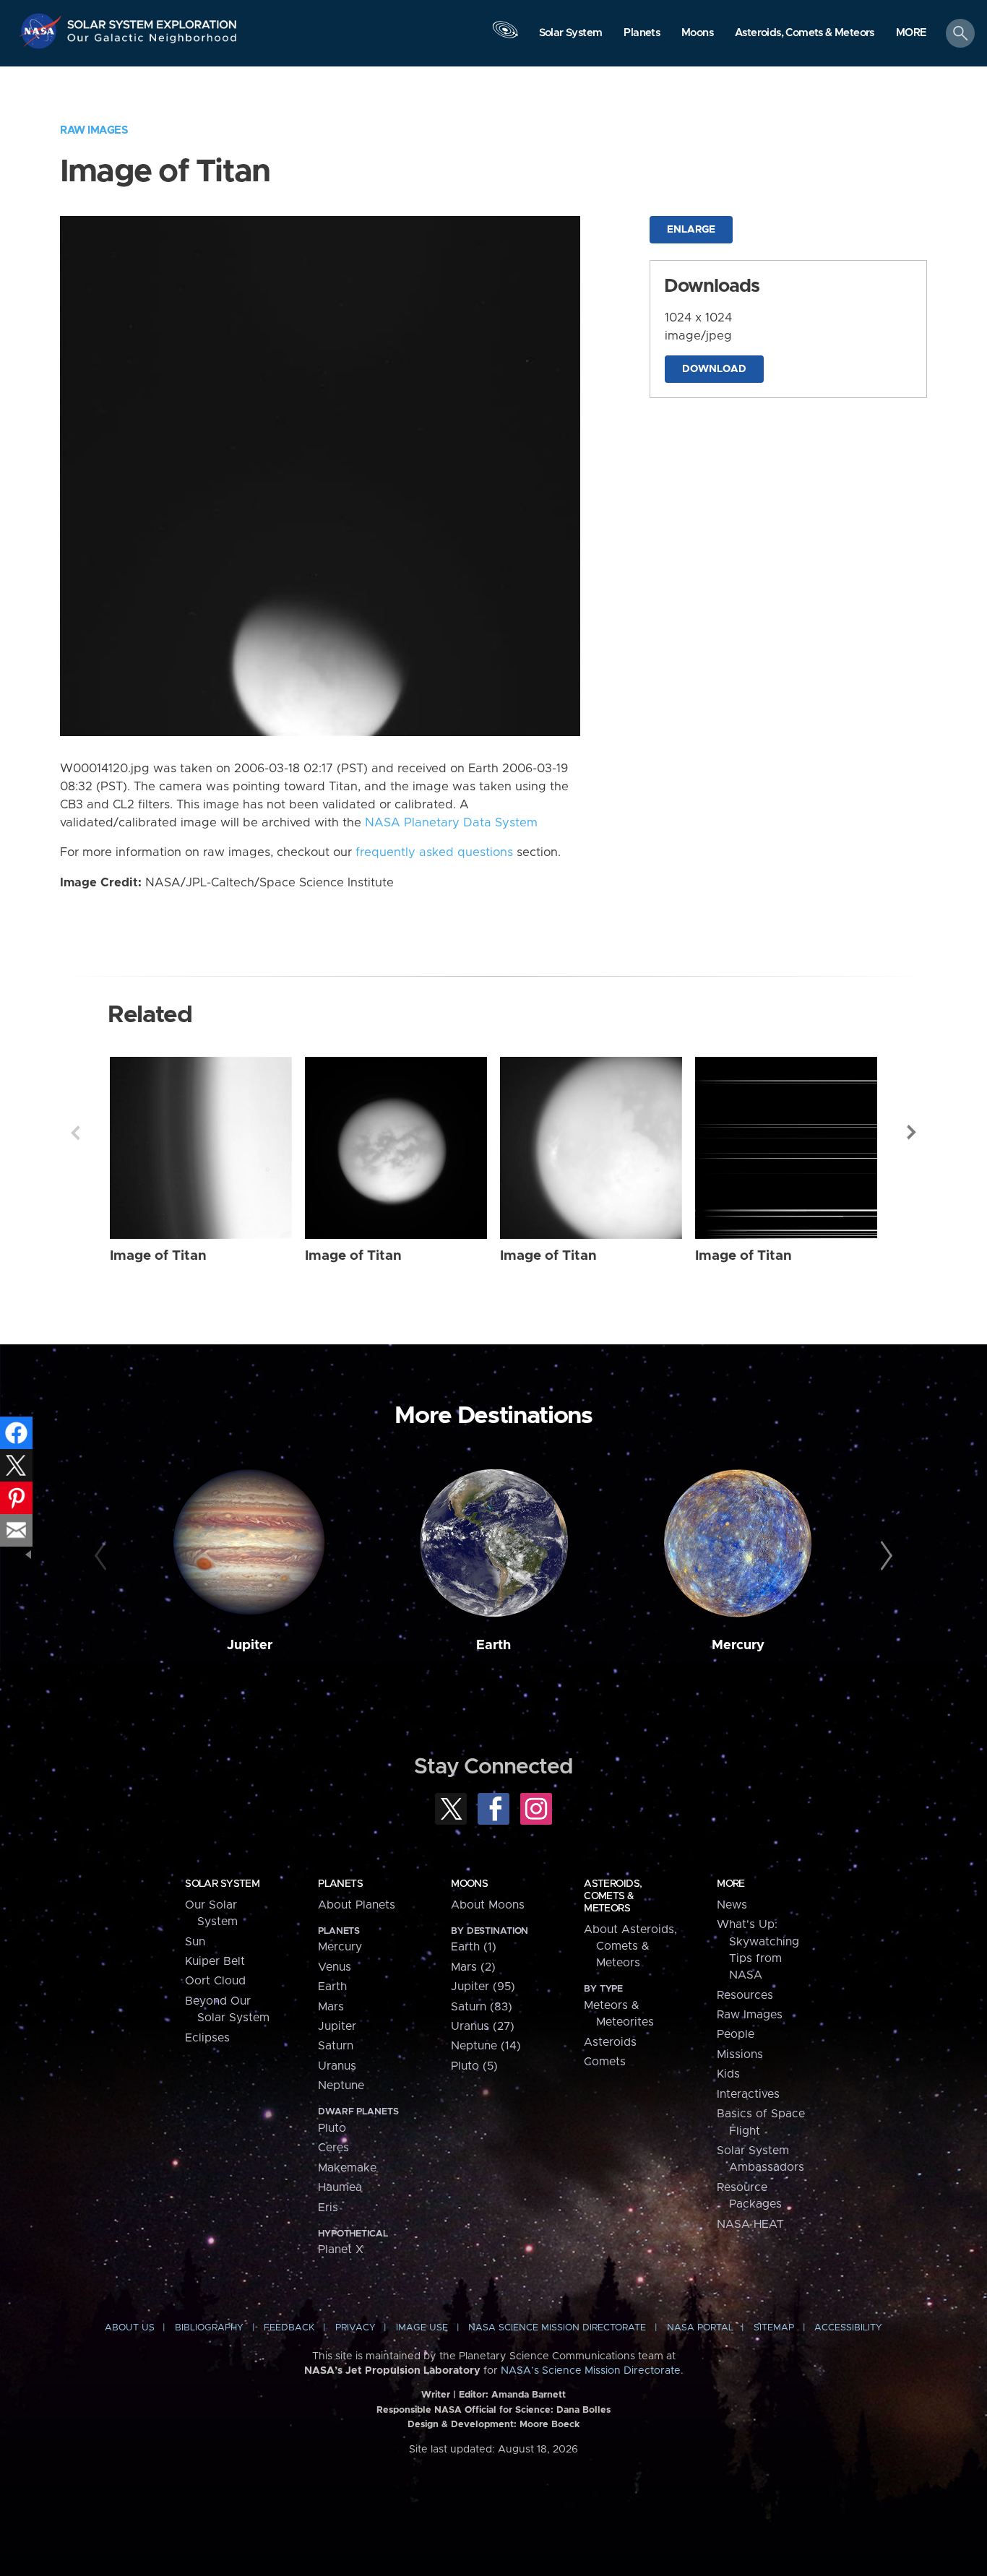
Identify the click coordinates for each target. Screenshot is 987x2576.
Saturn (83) (482, 2007)
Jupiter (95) (483, 1987)
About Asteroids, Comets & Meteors (630, 1946)
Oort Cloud (215, 1981)
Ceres (333, 2148)
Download (714, 369)
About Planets (357, 1905)
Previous (75, 1133)
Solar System (222, 1884)
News (732, 1905)
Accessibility (848, 2328)
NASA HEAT (750, 2224)
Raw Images (94, 130)
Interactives (748, 2094)
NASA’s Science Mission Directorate (591, 2371)
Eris (328, 2208)
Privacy (355, 2328)
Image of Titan (158, 1256)
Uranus (337, 2066)
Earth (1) (474, 1947)
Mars (331, 2007)
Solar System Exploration (152, 21)
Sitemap (774, 2328)
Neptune (341, 2086)
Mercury (738, 1645)
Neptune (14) (486, 2046)
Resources (745, 1995)
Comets (605, 2062)
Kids (728, 2074)
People (736, 2034)
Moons (469, 1884)
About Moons (488, 1905)
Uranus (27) (483, 2026)
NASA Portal (700, 2328)
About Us (130, 2328)
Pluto (332, 2128)
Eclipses (207, 2038)
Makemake (347, 2168)
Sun (195, 1942)
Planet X (341, 2249)
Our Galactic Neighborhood (152, 42)
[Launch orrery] (505, 37)
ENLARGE (691, 230)
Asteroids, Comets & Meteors (613, 1896)
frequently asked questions (434, 852)
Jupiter (250, 1645)
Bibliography (209, 2328)
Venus (335, 1967)
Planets (340, 1884)
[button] (911, 34)
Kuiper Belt (215, 1961)
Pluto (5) (474, 2066)
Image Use (422, 2328)
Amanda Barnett (529, 2395)
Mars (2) (473, 1967)
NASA (42, 31)
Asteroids (610, 2042)
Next (912, 1133)
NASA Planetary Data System (451, 823)
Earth (493, 1645)
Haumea (340, 2187)
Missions (740, 2054)
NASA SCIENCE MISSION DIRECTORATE (557, 2328)
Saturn (336, 2046)
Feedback (289, 2328)
